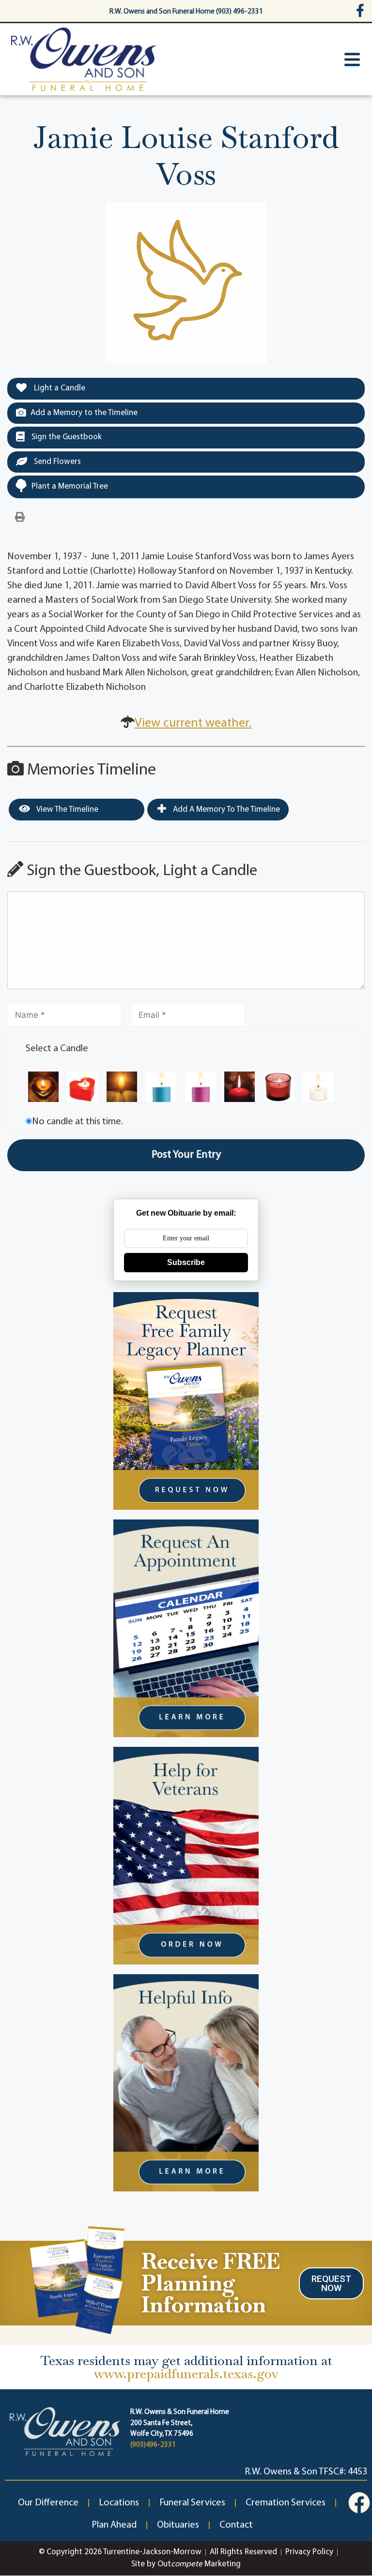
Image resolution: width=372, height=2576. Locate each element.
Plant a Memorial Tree (70, 486)
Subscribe (186, 1262)
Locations (119, 2503)
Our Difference (48, 2503)
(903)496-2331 (153, 2445)
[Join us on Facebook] (359, 2503)
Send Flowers (56, 462)
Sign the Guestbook (66, 437)
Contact (236, 2525)
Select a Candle (57, 1049)
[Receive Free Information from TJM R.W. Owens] (75, 2278)
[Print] (20, 518)
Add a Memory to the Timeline (84, 413)
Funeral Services (192, 2503)
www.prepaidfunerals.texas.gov (186, 2374)
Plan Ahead (114, 2525)
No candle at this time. (77, 1122)
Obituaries (178, 2525)
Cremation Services (286, 2503)
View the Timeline (67, 810)
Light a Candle (59, 388)
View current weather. (193, 723)
